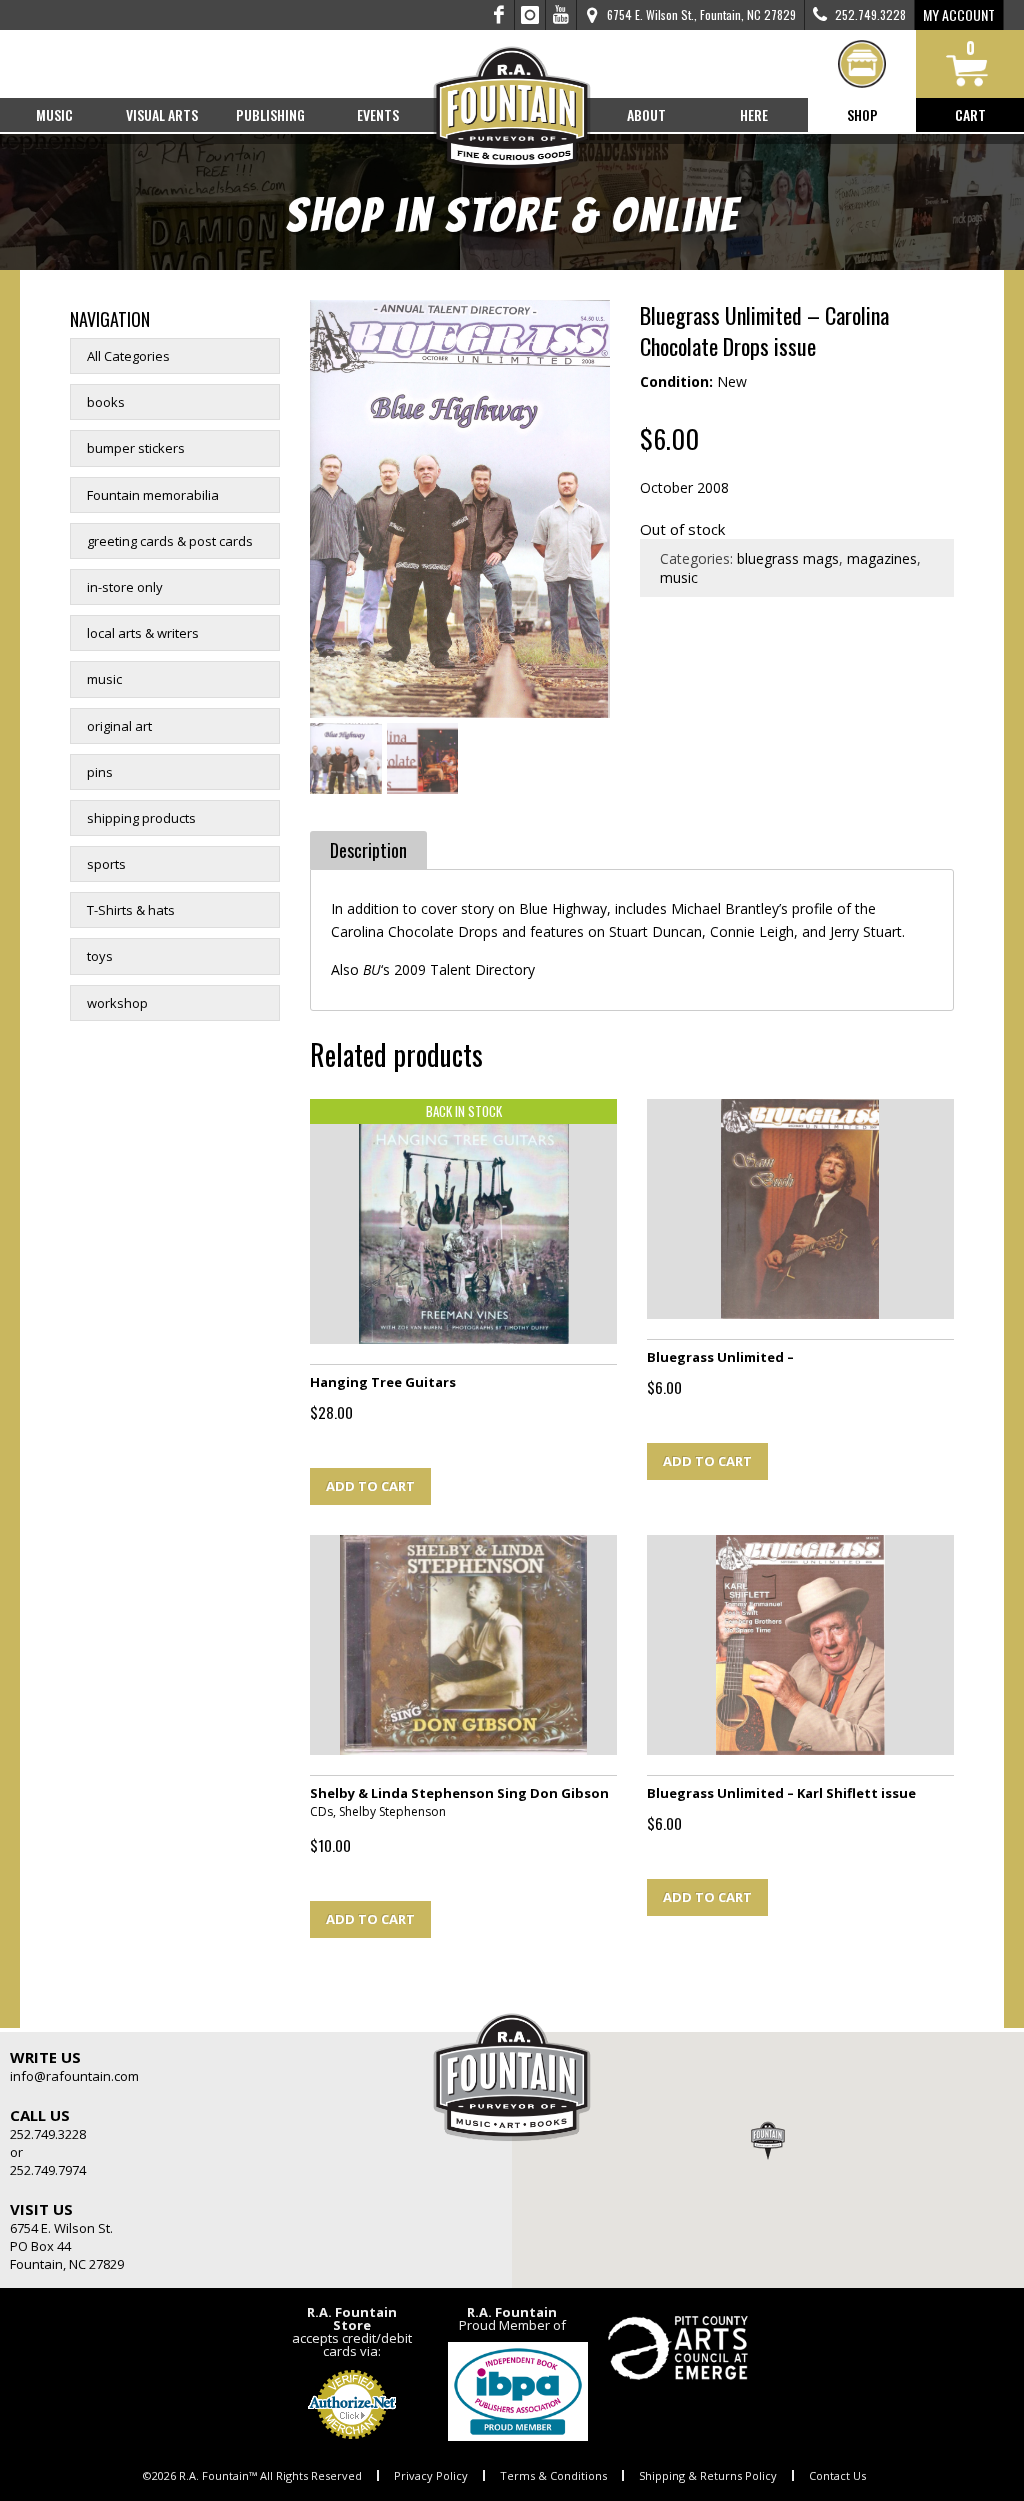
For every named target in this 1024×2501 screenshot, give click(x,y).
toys (100, 956)
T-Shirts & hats (131, 910)
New (732, 381)
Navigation (110, 319)
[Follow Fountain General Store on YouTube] (561, 15)
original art (119, 726)
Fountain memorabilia (153, 495)
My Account (959, 14)
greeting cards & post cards (170, 541)
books (106, 402)
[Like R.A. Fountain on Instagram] (530, 15)
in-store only (125, 587)
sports (106, 864)
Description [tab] (368, 850)
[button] (768, 2140)
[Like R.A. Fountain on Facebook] (499, 15)
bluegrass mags (788, 558)
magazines (882, 558)
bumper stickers (136, 448)
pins (100, 772)
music (104, 679)
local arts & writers (143, 633)
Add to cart (370, 1486)
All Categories (128, 356)
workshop (117, 1003)
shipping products (141, 818)
